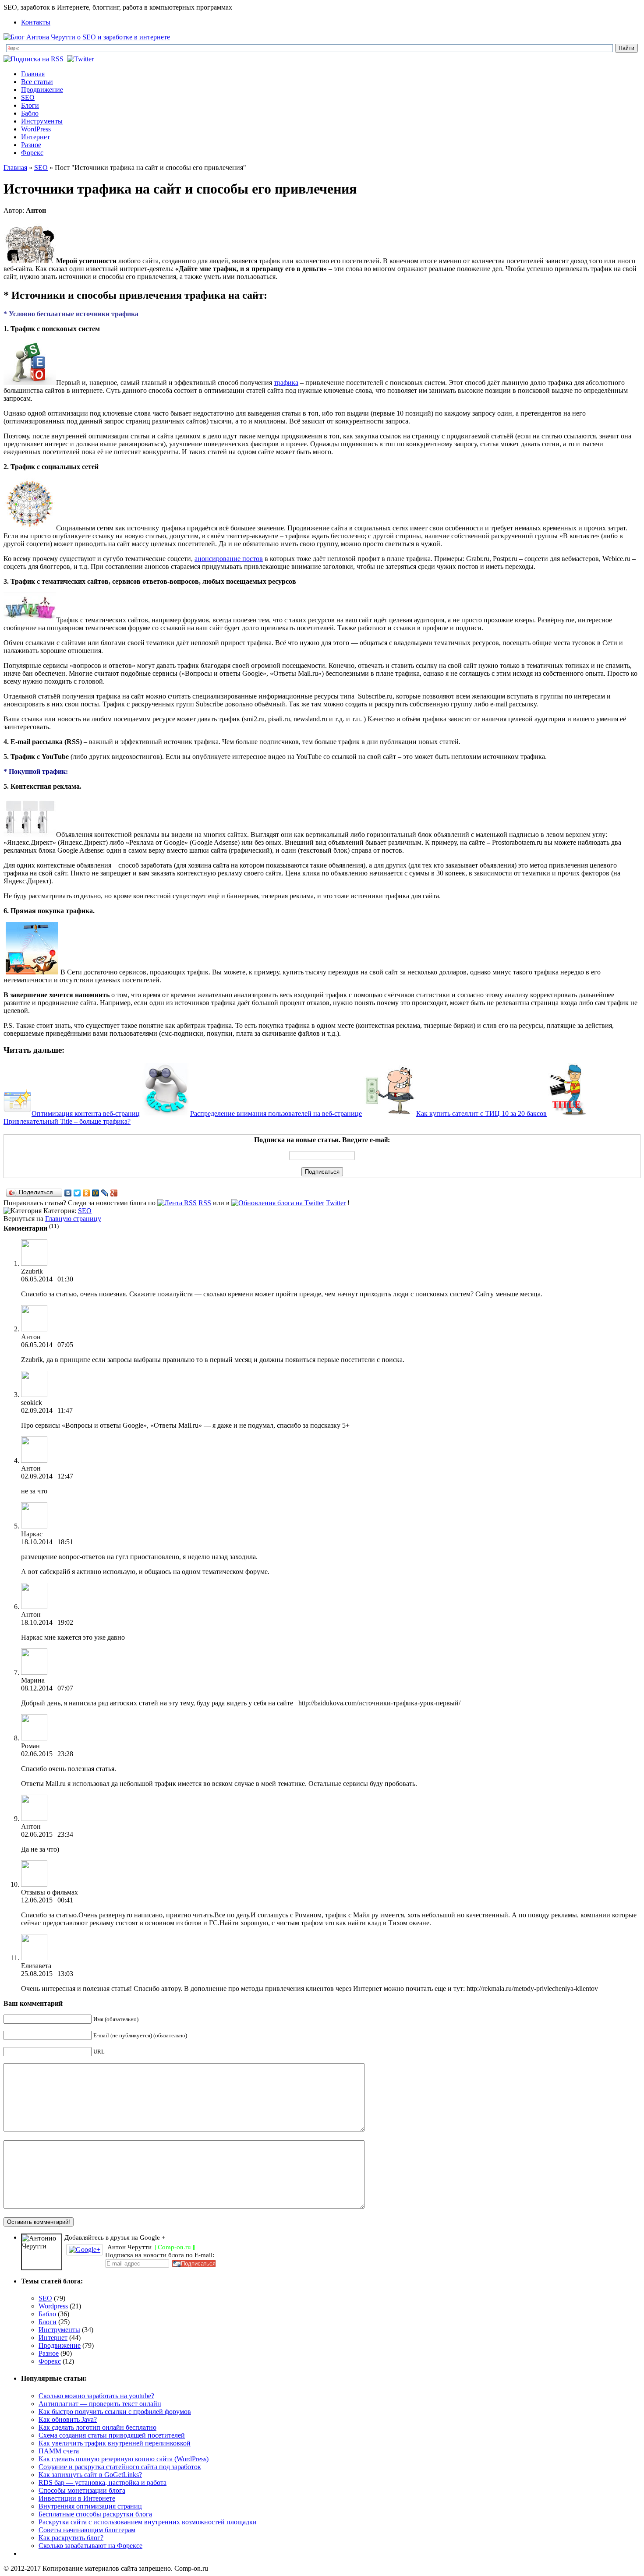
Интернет (35, 137)
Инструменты (42, 121)
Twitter (336, 1203)
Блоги (30, 105)
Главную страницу (73, 1219)
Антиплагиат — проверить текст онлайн (100, 2404)
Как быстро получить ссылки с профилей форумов (115, 2412)
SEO (28, 97)
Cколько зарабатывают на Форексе (90, 2546)
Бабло (30, 113)
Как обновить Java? (68, 2419)
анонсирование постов (229, 559)
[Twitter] (77, 1193)
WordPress (36, 129)
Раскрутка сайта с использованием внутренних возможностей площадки (148, 2522)
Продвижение (42, 90)
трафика (286, 383)
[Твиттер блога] (81, 59)
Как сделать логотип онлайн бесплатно (97, 2427)
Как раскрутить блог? (71, 2538)
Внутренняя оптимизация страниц (90, 2506)
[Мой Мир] (96, 1193)
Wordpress (53, 2306)
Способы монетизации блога (82, 2490)
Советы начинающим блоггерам (87, 2530)
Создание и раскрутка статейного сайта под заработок (120, 2467)
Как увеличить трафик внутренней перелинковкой (115, 2443)
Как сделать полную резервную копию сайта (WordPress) (124, 2459)
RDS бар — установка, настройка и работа (103, 2482)
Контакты (36, 22)
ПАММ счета (59, 2451)
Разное (31, 145)
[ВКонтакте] (68, 1193)
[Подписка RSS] (34, 59)
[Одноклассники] (87, 1193)
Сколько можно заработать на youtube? (96, 2396)
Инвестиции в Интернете (77, 2498)
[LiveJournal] (105, 1193)
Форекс (32, 153)
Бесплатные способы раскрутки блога (95, 2514)
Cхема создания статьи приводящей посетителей (112, 2435)
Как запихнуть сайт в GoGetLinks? (90, 2475)
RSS (205, 1203)
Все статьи (37, 82)
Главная (33, 74)
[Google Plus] (114, 1193)
